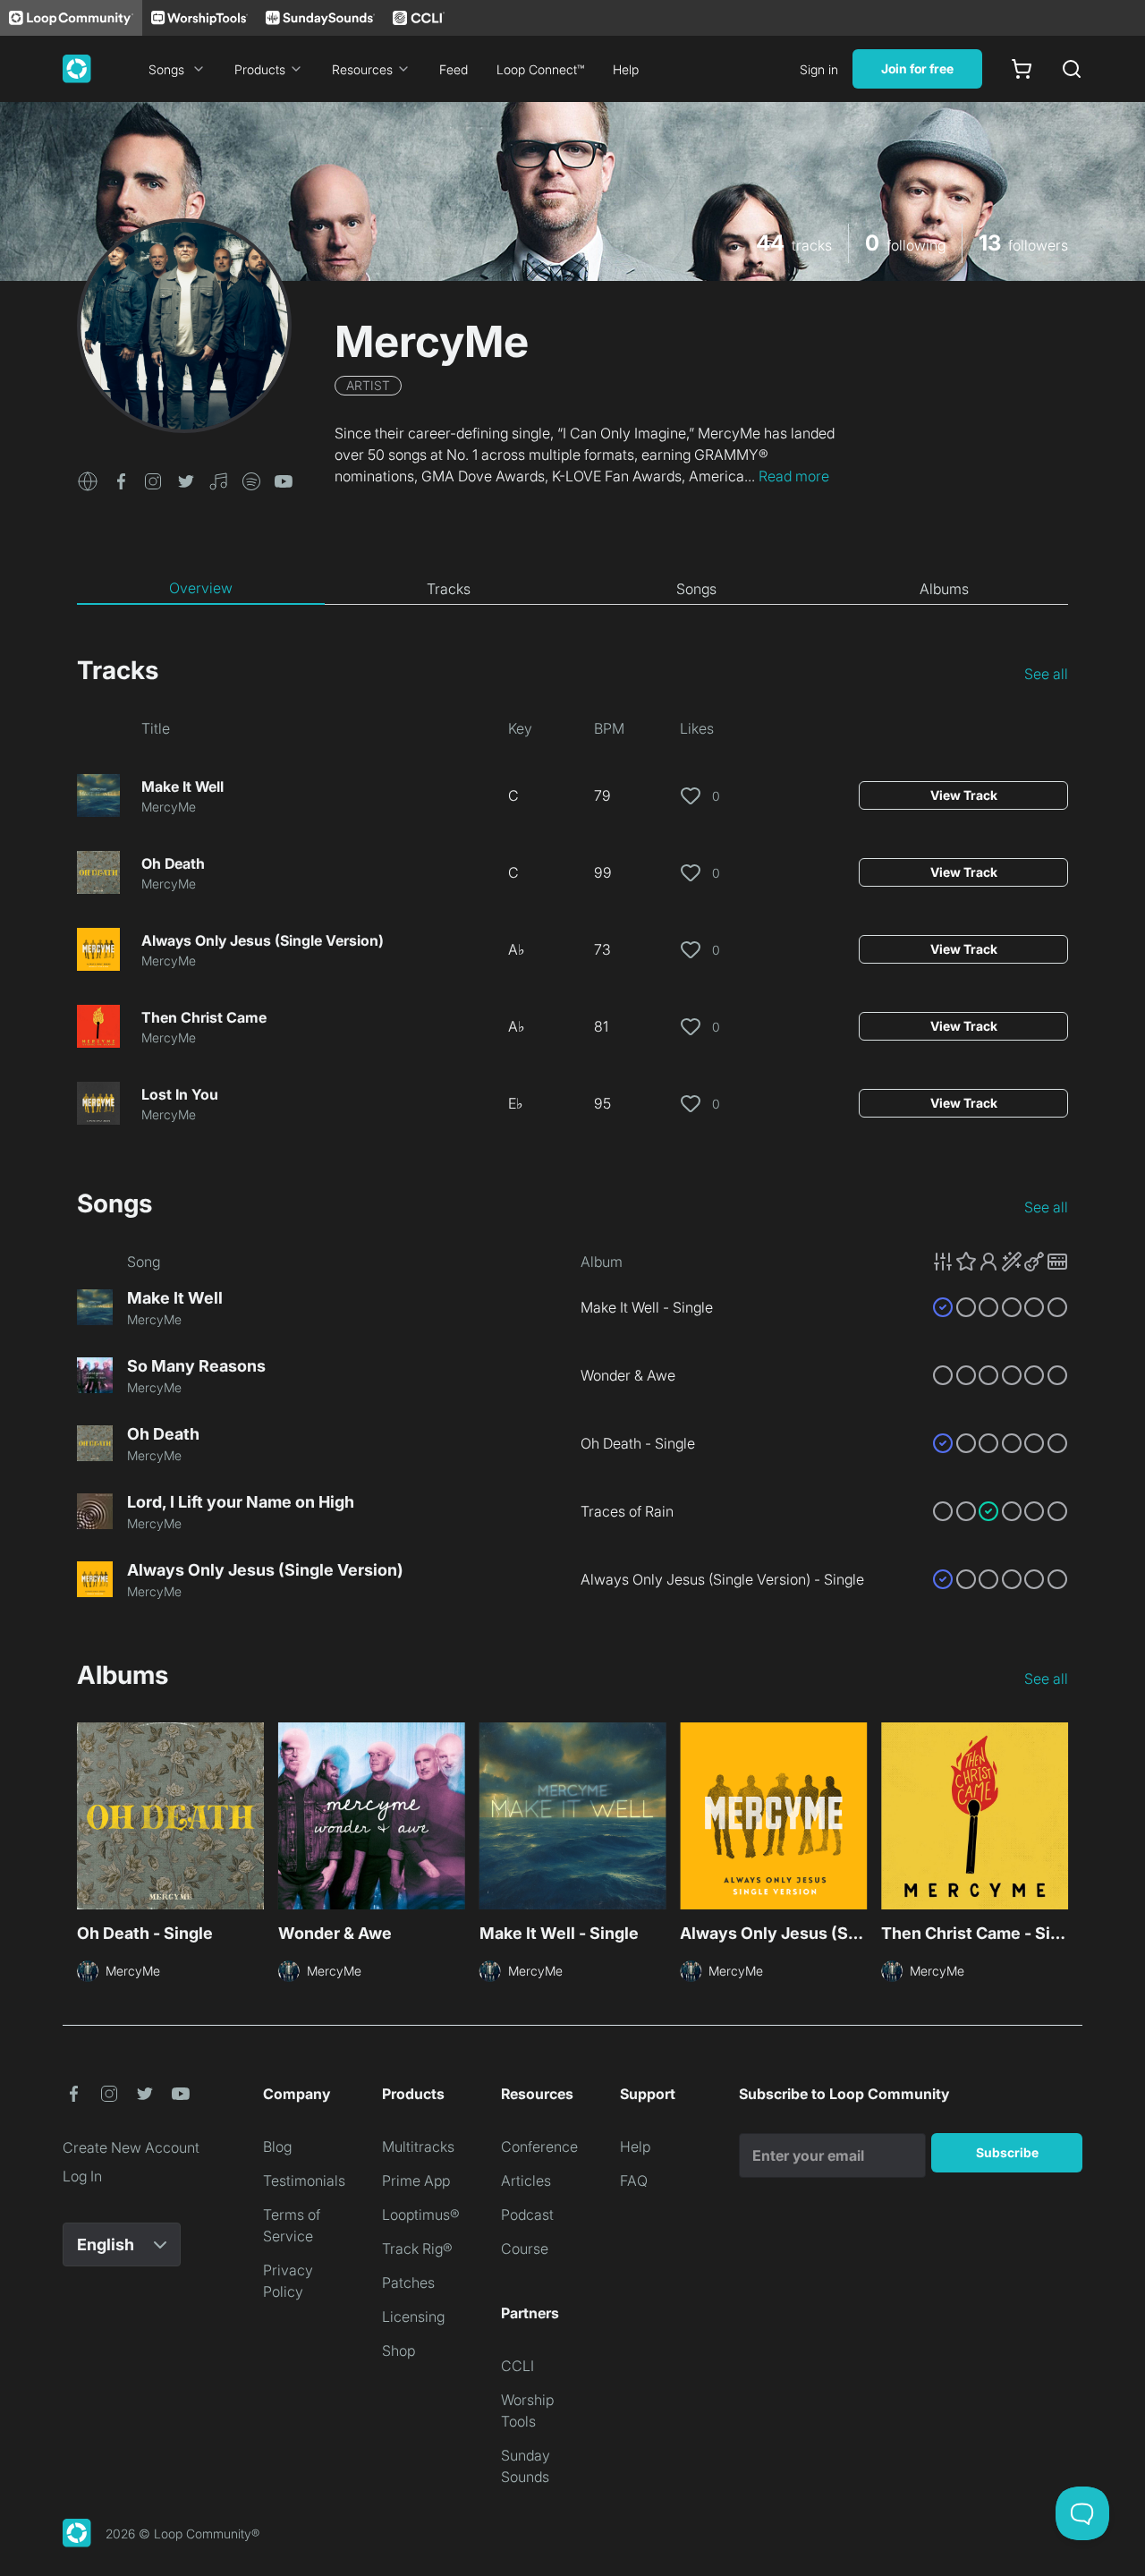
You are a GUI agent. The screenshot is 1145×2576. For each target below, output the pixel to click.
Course (525, 2249)
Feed (454, 69)
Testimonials (304, 2181)
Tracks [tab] (449, 589)
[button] (88, 480)
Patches (408, 2283)
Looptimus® (421, 2215)
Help (626, 69)
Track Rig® (417, 2249)
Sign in (819, 69)
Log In (82, 2176)
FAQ (634, 2181)
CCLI (517, 2366)
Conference (539, 2147)
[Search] (1072, 69)
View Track (964, 795)
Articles (526, 2181)
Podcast (527, 2215)
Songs (166, 69)
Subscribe (1007, 2152)
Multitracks (418, 2147)
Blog (277, 2147)
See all (1046, 674)
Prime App (416, 2181)
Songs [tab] (696, 589)
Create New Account (131, 2147)
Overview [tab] (201, 588)
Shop (399, 2351)
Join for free (917, 68)
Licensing (413, 2317)
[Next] (1057, 1818)
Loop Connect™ (540, 69)
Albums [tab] (944, 589)
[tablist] (572, 589)
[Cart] (1022, 69)
